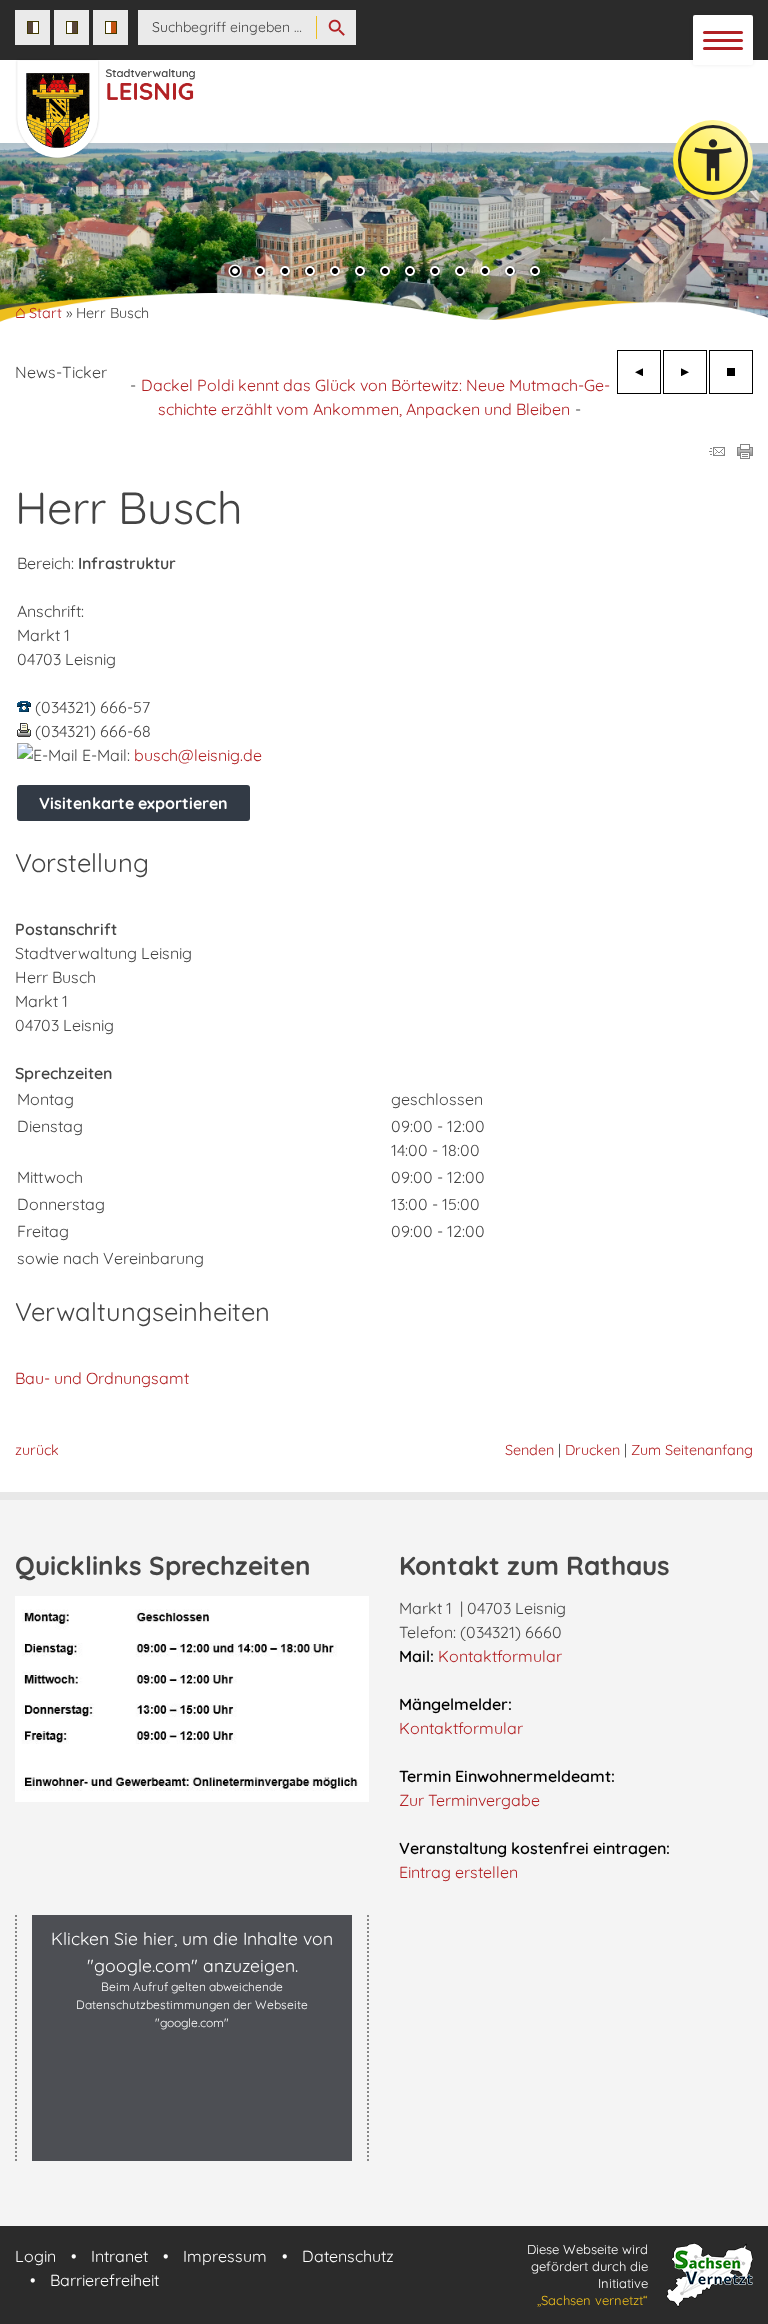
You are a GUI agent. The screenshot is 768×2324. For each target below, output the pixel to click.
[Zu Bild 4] (310, 273)
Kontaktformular (500, 1656)
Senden (529, 1450)
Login (35, 2256)
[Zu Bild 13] (535, 273)
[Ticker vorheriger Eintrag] (639, 372)
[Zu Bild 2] (260, 273)
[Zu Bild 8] (410, 273)
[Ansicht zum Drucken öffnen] (745, 453)
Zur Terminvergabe (469, 1800)
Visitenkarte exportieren (133, 803)
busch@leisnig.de (198, 755)
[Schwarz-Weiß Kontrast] (32, 27)
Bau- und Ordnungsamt (102, 1378)
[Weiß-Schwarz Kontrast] (71, 27)
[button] (30, 239)
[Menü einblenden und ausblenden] (724, 41)
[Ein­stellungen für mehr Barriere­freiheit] (713, 160)
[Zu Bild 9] (435, 273)
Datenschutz (348, 2256)
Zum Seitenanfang (692, 1450)
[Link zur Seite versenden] (717, 453)
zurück (37, 1450)
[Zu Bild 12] (510, 273)
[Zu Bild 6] (360, 273)
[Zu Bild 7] (385, 273)
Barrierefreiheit (104, 2280)
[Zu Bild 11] (485, 273)
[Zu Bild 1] (235, 273)
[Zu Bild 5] (335, 273)
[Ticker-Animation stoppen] (731, 372)
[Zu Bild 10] (460, 273)
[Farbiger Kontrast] (110, 27)
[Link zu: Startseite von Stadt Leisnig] (273, 99)
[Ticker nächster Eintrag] (685, 372)
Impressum (225, 2256)
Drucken (592, 1450)
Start (45, 313)
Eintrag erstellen (458, 1872)
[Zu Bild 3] (285, 273)
